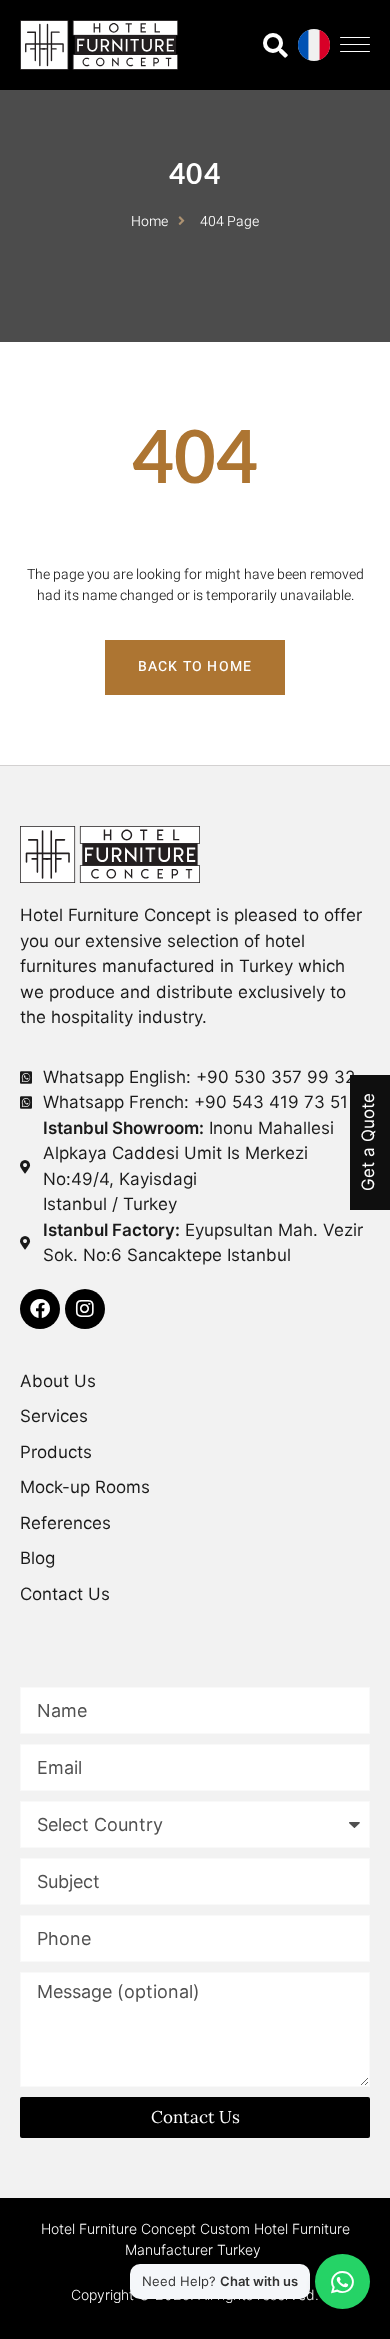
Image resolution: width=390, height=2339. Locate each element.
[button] (355, 44)
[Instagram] (85, 1309)
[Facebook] (40, 1309)
